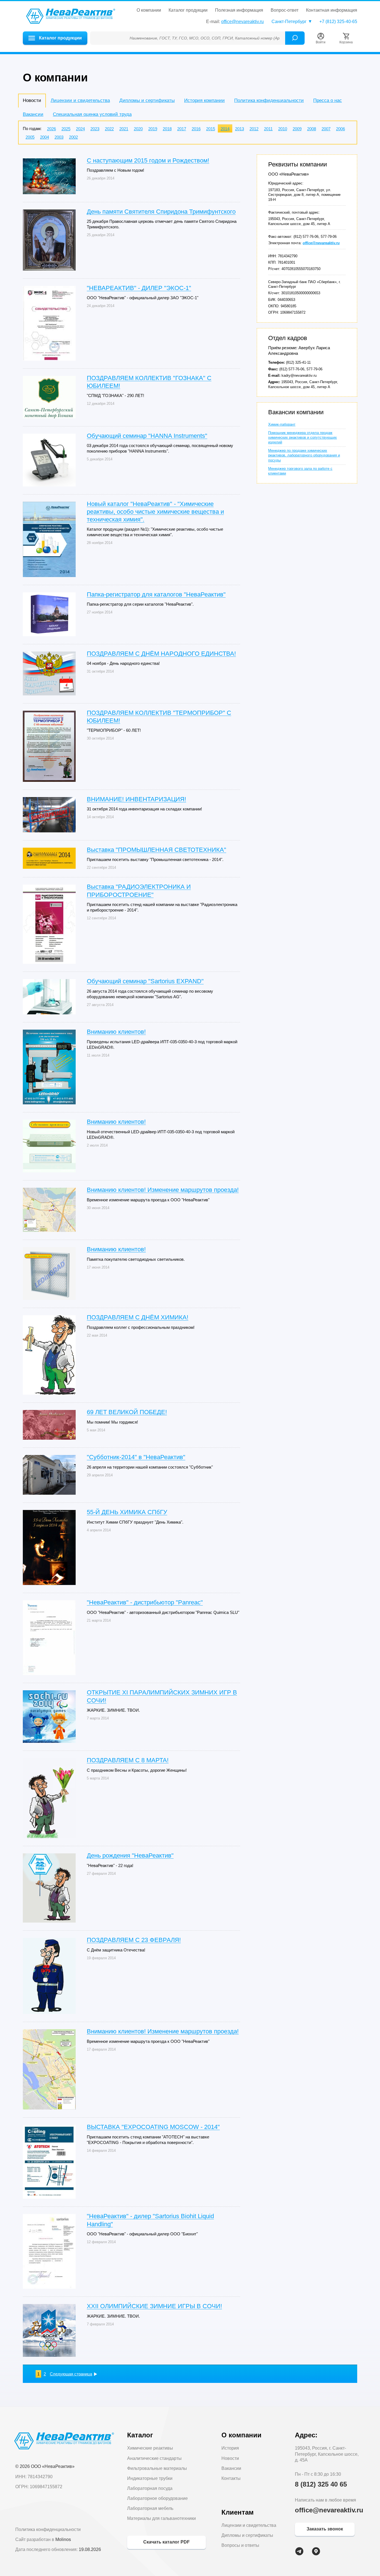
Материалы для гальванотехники (161, 2518)
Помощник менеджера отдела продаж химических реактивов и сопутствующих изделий (303, 437)
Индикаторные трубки (150, 2478)
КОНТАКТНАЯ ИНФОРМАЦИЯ (332, 10)
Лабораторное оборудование (157, 2498)
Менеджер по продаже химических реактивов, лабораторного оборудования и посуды (304, 455)
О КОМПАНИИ (149, 10)
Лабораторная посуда (150, 2488)
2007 (326, 129)
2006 (340, 129)
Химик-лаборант (282, 424)
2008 (312, 129)
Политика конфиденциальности (269, 100)
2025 (66, 129)
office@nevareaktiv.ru (242, 22)
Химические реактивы (150, 2448)
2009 (297, 129)
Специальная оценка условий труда (92, 114)
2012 (254, 129)
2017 (182, 129)
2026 (51, 129)
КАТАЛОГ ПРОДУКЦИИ (188, 10)
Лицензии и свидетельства (80, 100)
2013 (240, 129)
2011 (268, 129)
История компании (204, 100)
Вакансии (33, 114)
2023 (95, 129)
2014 (225, 129)
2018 (167, 129)
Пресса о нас (328, 100)
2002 (73, 137)
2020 (138, 129)
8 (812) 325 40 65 (321, 2484)
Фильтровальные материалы (157, 2468)
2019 (153, 129)
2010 (283, 129)
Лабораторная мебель (150, 2508)
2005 (30, 137)
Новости (230, 2458)
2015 (211, 129)
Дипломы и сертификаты (147, 100)
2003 (59, 137)
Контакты (231, 2478)
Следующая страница (71, 2374)
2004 (45, 137)
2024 (80, 129)
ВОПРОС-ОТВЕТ (285, 10)
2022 (109, 129)
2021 (124, 129)
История (230, 2448)
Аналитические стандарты (154, 2458)
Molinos (63, 2539)
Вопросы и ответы (240, 2545)
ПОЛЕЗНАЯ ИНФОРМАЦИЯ (239, 10)
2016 (196, 129)
